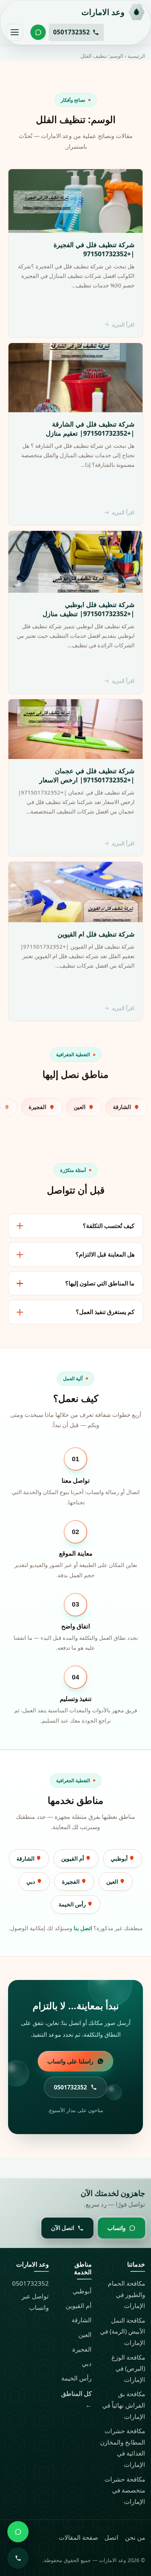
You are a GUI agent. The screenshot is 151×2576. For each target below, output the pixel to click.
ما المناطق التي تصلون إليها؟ (100, 1283)
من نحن (135, 2537)
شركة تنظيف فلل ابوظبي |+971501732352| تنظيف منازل (89, 609)
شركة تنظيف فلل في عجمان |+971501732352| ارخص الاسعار (87, 775)
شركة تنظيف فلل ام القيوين (96, 934)
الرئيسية (136, 56)
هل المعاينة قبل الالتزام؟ (105, 1254)
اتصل (111, 2537)
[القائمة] (15, 32)
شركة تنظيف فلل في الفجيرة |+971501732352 (94, 249)
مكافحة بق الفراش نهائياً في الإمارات (124, 2405)
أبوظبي (120, 1858)
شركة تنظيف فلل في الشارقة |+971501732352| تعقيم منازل (90, 429)
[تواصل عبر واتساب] (38, 32)
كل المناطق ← (76, 2399)
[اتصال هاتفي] (18, 2558)
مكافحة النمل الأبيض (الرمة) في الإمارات (123, 2331)
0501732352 (30, 2283)
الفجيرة (71, 1881)
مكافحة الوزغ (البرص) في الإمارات (128, 2368)
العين (113, 1881)
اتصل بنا (83, 1928)
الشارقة (26, 1858)
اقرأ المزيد (123, 325)
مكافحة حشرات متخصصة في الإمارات (125, 2490)
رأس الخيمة (73, 1904)
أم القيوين (73, 1858)
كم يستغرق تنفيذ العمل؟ (105, 1312)
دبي (32, 1881)
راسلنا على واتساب (70, 2061)
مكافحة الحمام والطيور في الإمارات (126, 2294)
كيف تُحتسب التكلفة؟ (109, 1226)
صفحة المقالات (78, 2537)
